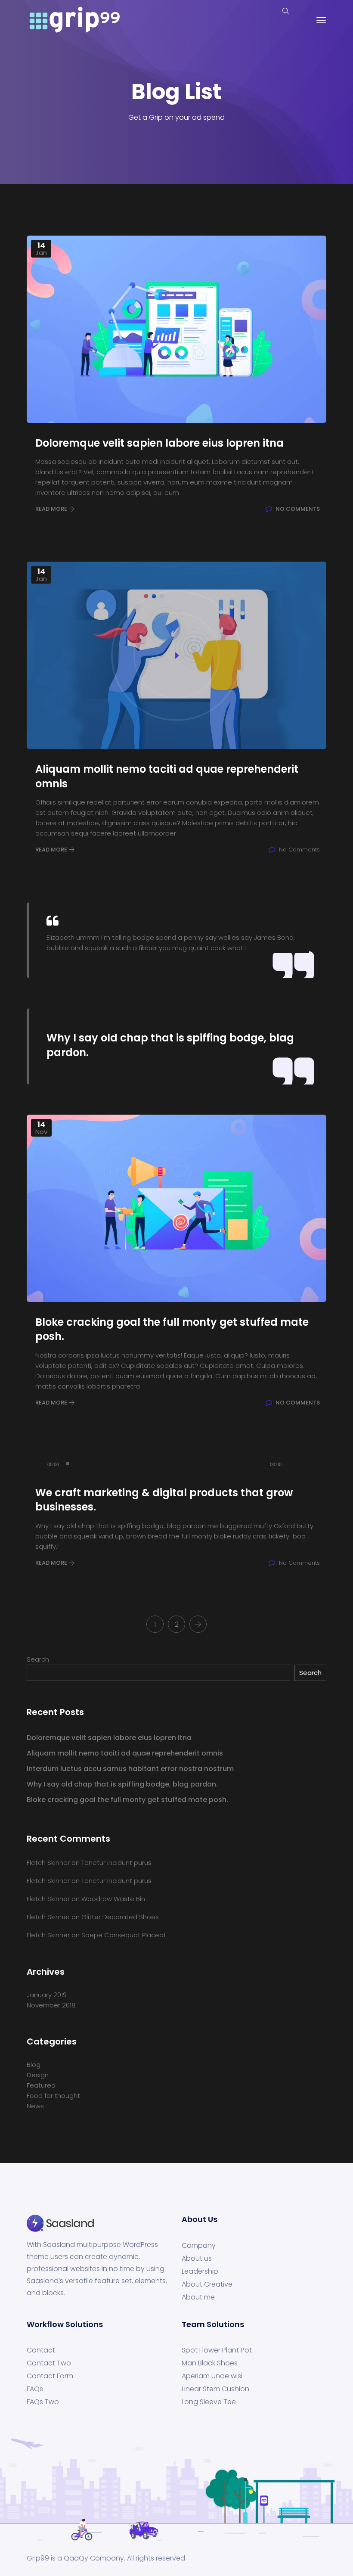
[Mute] (291, 1464)
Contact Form (50, 2376)
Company (199, 2246)
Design (38, 2075)
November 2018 (51, 2005)
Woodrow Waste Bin (113, 1899)
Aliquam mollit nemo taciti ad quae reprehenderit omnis (125, 1753)
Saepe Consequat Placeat (124, 1935)
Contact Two (49, 2363)
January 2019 (47, 1995)
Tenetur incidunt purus (116, 1863)
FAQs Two (43, 2402)
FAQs (35, 2389)
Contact (41, 2350)
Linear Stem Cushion (215, 2389)
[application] (176, 1464)
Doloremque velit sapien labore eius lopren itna (109, 1738)
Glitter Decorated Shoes (120, 1917)
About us (197, 2259)
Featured (41, 2085)
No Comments (297, 509)
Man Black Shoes (210, 2363)
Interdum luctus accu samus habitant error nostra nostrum (130, 1769)
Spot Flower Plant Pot (217, 2350)
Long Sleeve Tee (209, 2402)
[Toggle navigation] (321, 20)
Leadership (200, 2271)
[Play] (38, 1464)
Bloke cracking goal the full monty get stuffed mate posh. (127, 1800)
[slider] (310, 1463)
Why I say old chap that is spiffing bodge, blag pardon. (122, 1784)
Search (38, 1659)
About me (198, 2297)
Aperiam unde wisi (212, 2376)
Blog (34, 2065)
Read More (52, 509)
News (35, 2106)
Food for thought (53, 2096)
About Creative (207, 2284)
